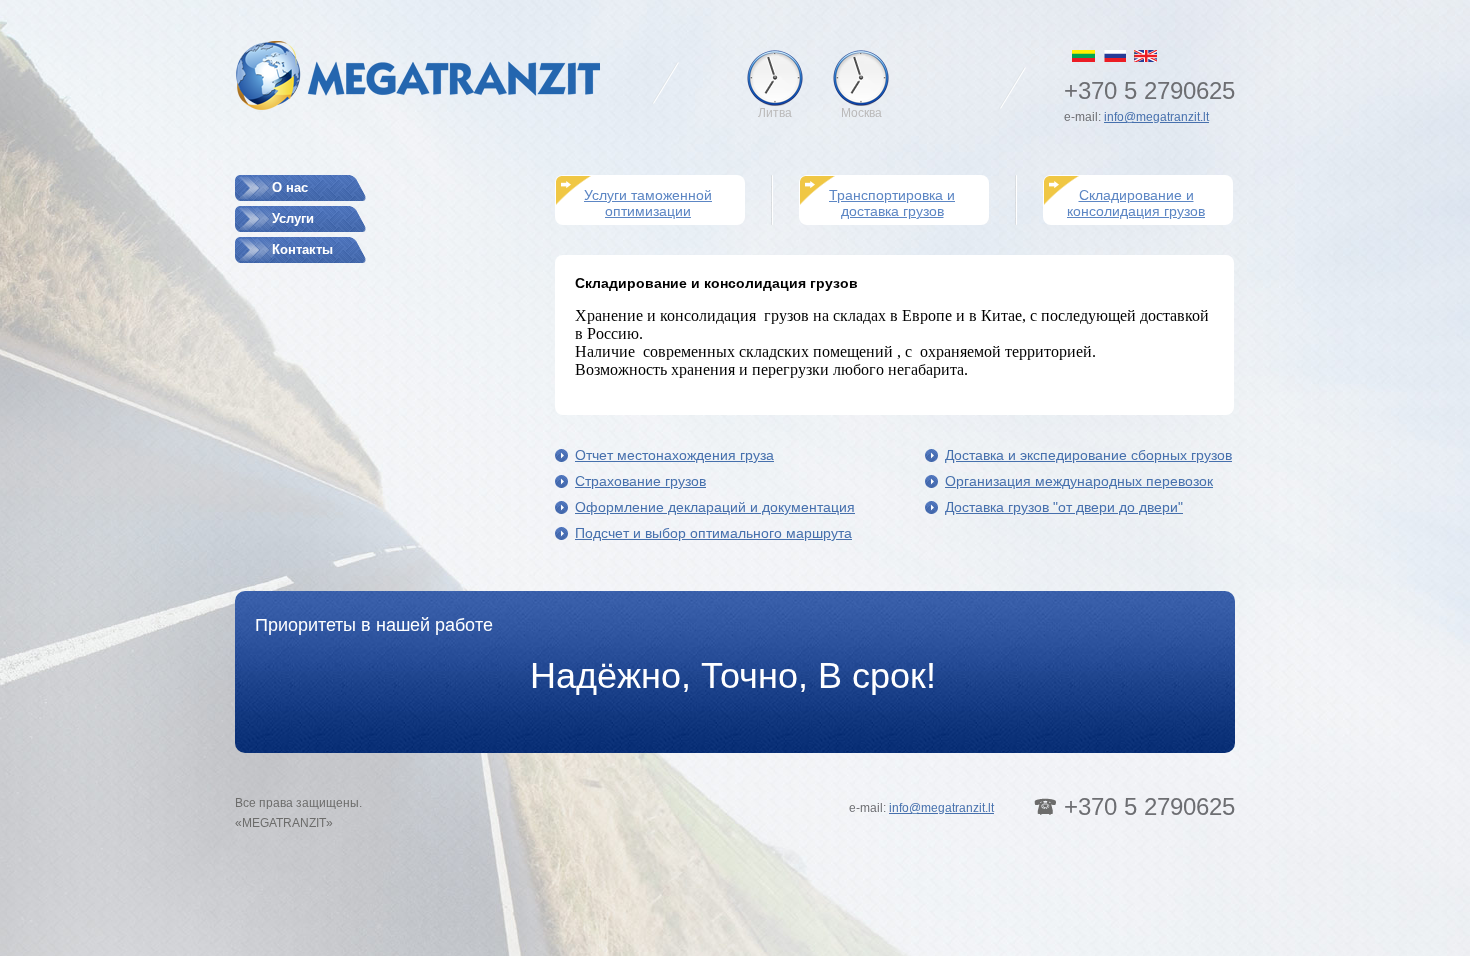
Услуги (293, 218)
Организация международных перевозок (1079, 481)
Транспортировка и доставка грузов (892, 203)
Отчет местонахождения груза (674, 455)
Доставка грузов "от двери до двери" (1064, 507)
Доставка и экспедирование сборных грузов (1088, 455)
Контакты (302, 249)
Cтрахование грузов (640, 481)
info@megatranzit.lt (1156, 117)
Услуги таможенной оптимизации (648, 203)
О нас (290, 187)
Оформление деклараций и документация (715, 507)
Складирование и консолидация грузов (1136, 203)
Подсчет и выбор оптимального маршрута (713, 533)
